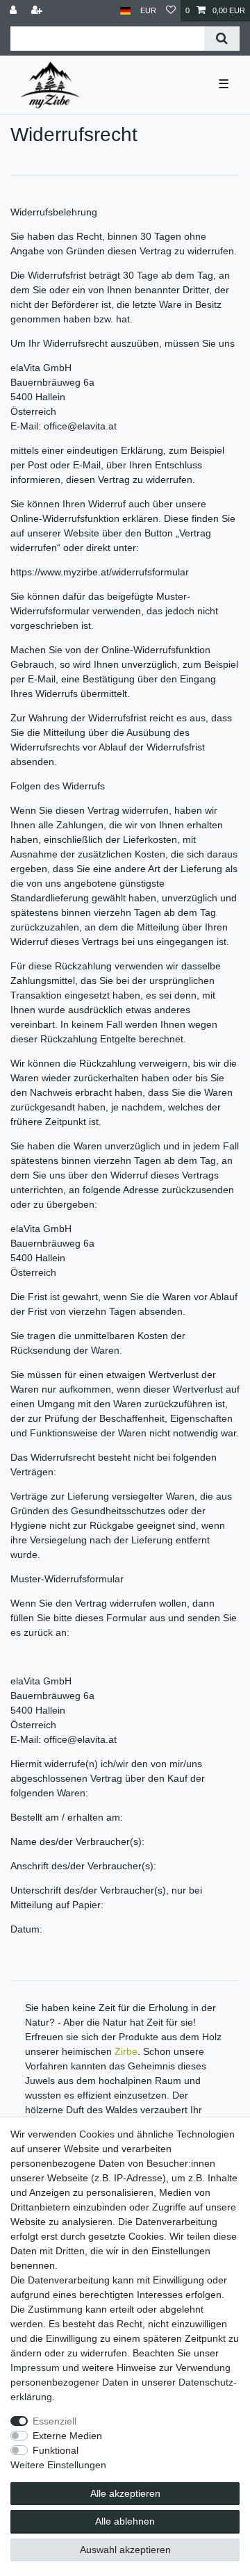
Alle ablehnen (125, 2521)
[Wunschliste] (171, 11)
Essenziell (55, 2421)
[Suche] (222, 39)
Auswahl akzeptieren (125, 2550)
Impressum (35, 2368)
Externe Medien (67, 2436)
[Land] (125, 11)
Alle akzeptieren (125, 2493)
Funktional (56, 2450)
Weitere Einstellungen (58, 2465)
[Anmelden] (15, 11)
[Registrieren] (38, 11)
